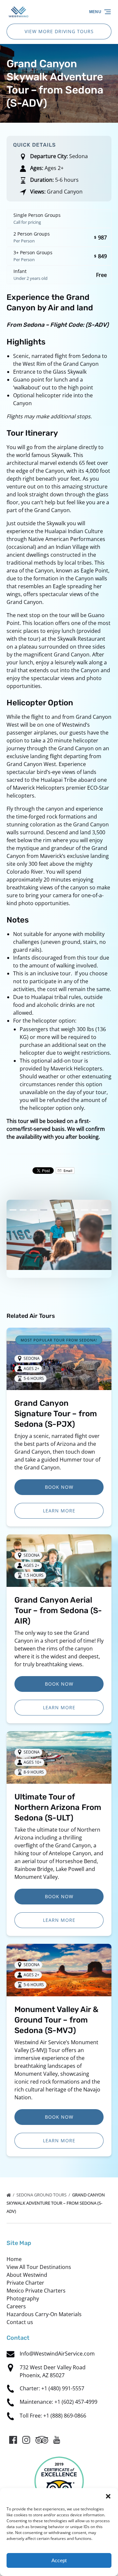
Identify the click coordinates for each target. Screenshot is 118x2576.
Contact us (20, 2322)
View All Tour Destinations (39, 2267)
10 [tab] (105, 1210)
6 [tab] (64, 1210)
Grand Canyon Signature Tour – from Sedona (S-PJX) (56, 1414)
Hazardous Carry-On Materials (44, 2314)
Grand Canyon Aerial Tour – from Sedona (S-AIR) (58, 1610)
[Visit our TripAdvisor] (42, 2440)
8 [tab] (84, 1210)
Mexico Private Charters (36, 2291)
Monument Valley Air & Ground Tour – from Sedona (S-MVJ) (56, 2020)
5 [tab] (54, 1210)
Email (68, 1171)
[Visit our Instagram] (26, 2440)
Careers (16, 2306)
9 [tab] (95, 1210)
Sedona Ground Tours (42, 2195)
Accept (59, 2560)
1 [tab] (13, 1210)
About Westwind (27, 2275)
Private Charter (25, 2283)
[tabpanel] (59, 1235)
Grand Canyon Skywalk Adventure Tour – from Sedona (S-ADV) (56, 2203)
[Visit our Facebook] (13, 2440)
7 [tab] (74, 1210)
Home (14, 2259)
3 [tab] (33, 1210)
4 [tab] (44, 1210)
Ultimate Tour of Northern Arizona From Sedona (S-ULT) (58, 1807)
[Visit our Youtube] (57, 2440)
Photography (23, 2298)
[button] (108, 2496)
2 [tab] (23, 1210)
